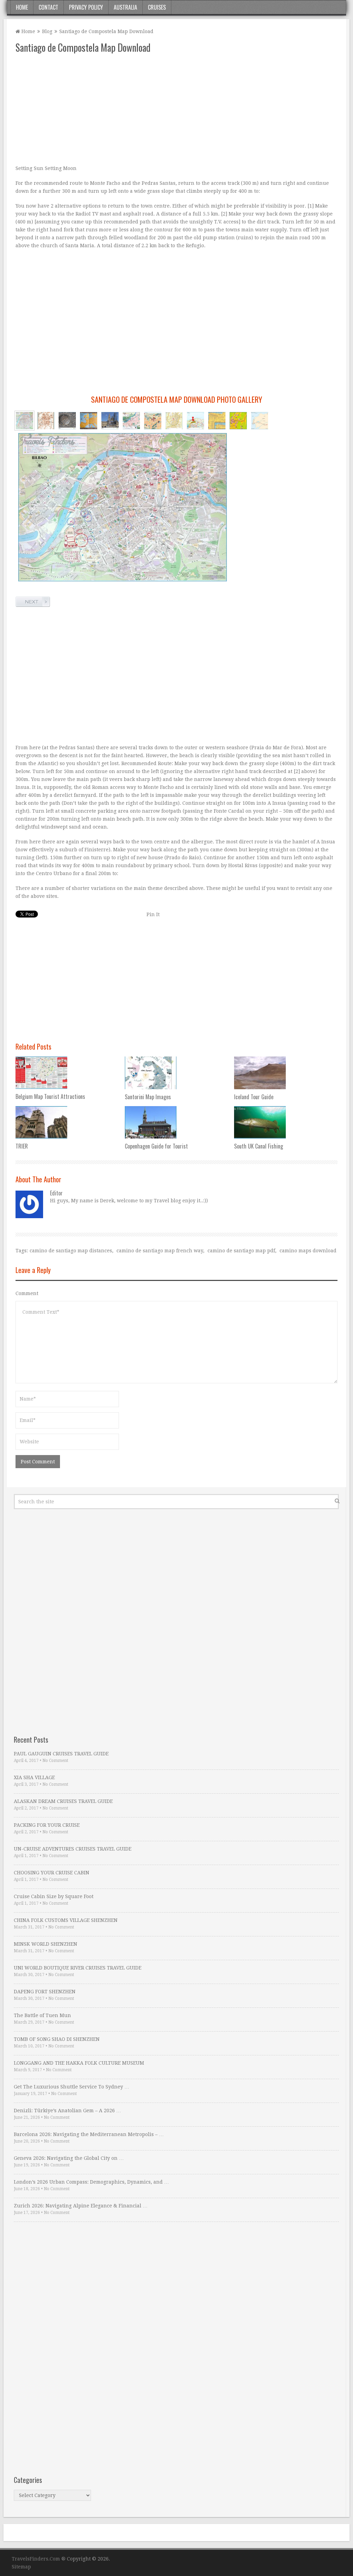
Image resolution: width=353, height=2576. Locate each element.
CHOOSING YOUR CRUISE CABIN (52, 1873)
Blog (47, 31)
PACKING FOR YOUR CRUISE (47, 1825)
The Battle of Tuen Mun (42, 2015)
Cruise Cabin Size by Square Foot (54, 1896)
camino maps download (308, 1251)
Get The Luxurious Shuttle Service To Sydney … (72, 2087)
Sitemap (21, 2567)
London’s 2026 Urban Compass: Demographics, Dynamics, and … (91, 2182)
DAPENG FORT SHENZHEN (45, 1992)
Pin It (153, 914)
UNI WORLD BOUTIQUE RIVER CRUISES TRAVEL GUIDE (78, 1968)
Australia (125, 7)
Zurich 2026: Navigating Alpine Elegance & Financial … (81, 2206)
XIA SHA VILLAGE (34, 1777)
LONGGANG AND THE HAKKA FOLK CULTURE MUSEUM (79, 2063)
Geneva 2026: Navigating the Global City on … (69, 2158)
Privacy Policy (86, 7)
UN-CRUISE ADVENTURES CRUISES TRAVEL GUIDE (73, 1849)
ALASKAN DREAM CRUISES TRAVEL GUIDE (63, 1801)
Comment (27, 1293)
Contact (48, 7)
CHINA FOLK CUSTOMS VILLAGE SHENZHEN (66, 1920)
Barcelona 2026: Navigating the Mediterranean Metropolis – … (89, 2134)
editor (56, 1193)
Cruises (157, 7)
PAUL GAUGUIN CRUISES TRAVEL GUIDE (61, 1754)
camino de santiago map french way (160, 1251)
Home (22, 7)
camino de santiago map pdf (241, 1251)
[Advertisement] (176, 109)
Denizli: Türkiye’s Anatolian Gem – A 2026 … (67, 2111)
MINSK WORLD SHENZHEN (46, 1944)
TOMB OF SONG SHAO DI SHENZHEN (57, 2039)
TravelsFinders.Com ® (39, 2559)
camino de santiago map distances (71, 1251)
